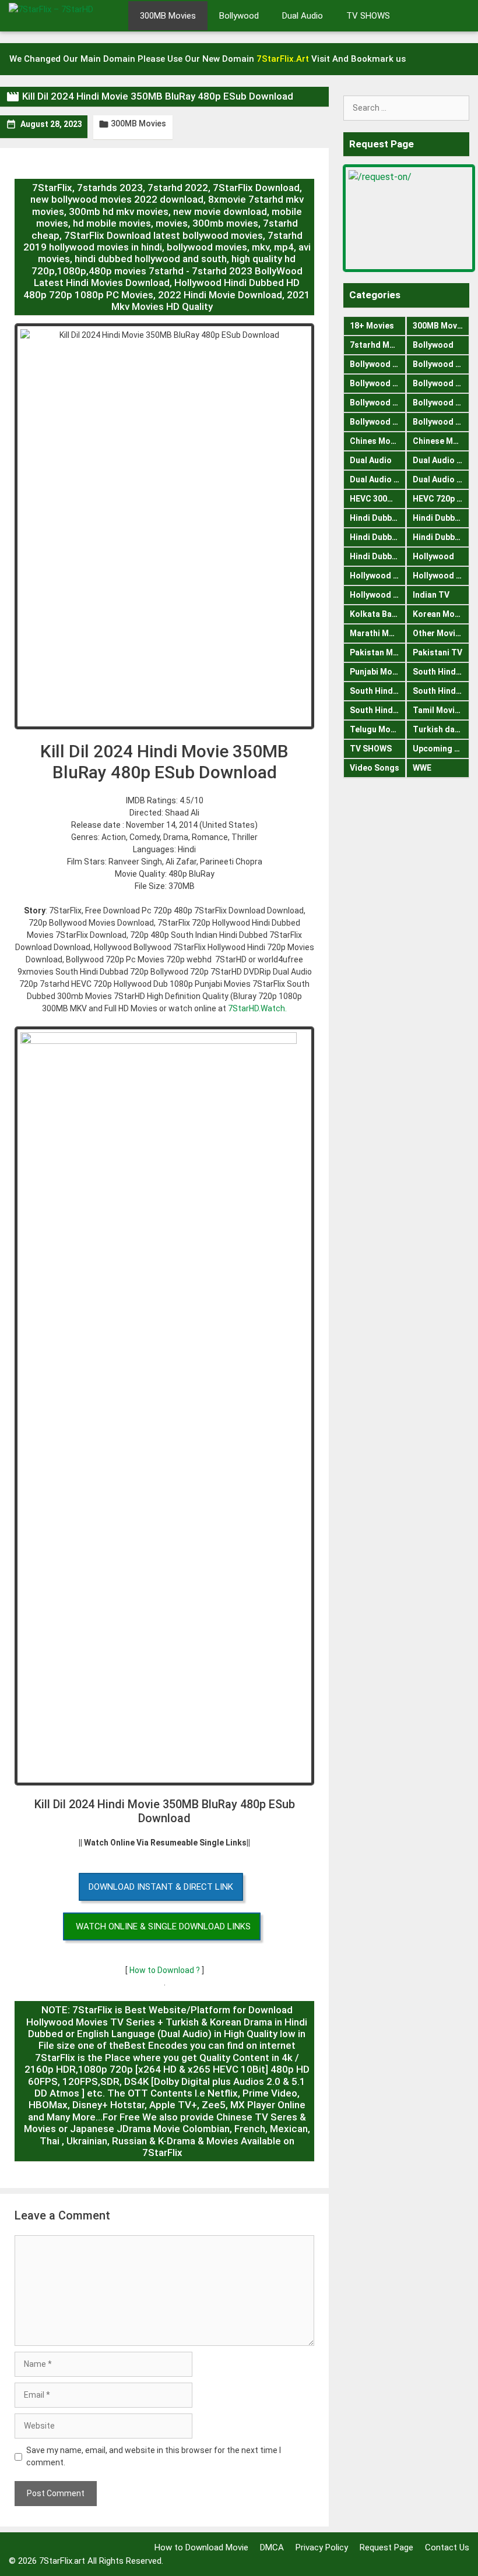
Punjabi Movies (378, 672)
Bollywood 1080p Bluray (378, 364)
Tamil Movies (438, 710)
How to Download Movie (201, 2547)
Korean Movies (441, 614)
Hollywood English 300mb (378, 576)
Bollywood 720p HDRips (441, 383)
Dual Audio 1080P (441, 460)
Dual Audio (303, 16)
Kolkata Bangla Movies (378, 614)
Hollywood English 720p (441, 576)
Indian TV (431, 595)
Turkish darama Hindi (441, 729)
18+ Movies (372, 326)
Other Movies (439, 633)
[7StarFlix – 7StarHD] (64, 15)
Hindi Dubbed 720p (378, 556)
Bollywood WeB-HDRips (441, 422)
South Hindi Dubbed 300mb (441, 691)
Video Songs (375, 768)
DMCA (272, 2547)
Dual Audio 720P (441, 479)
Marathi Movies (378, 633)
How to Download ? (166, 1970)
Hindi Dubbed (376, 518)
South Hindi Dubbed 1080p (378, 691)
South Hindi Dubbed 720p (378, 710)
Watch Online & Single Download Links (163, 1926)
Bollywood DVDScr (441, 403)
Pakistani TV (437, 652)
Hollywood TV (377, 595)
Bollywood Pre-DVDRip (378, 422)
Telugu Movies (378, 729)
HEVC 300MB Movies (378, 499)
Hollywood (433, 556)
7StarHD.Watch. (257, 1008)
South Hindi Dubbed (441, 672)
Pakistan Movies (378, 652)
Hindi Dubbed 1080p (378, 537)
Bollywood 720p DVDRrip (378, 383)
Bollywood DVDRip (378, 403)
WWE (422, 768)
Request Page (386, 2547)
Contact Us (447, 2547)
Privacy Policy (322, 2547)
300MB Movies (168, 16)
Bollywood (239, 16)
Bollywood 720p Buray (441, 364)
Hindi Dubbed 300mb (441, 537)
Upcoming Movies (441, 749)
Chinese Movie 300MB (441, 441)
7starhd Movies (378, 345)
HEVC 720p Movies (441, 499)
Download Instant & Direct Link (161, 1887)
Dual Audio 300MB (378, 479)
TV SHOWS (368, 16)
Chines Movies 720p (378, 441)
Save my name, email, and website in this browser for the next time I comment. (154, 2456)
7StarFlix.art (62, 2561)
